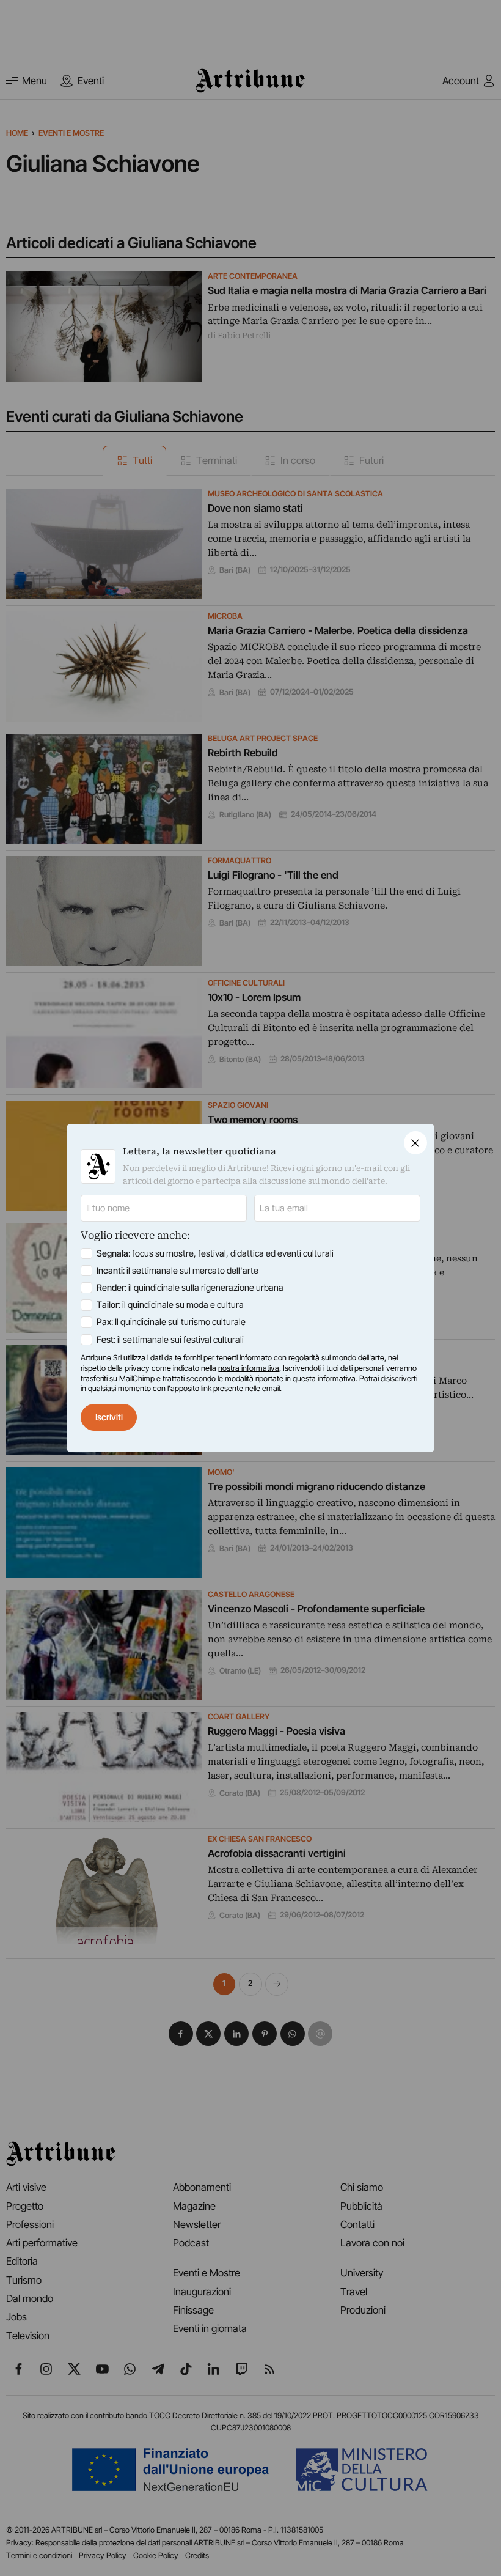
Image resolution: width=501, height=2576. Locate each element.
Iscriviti (109, 1417)
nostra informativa (249, 1368)
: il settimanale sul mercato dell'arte (177, 1271)
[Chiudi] (415, 1143)
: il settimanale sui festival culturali (170, 1340)
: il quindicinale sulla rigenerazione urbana (190, 1288)
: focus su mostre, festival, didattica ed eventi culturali (215, 1253)
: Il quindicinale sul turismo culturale (171, 1322)
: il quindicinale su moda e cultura (170, 1305)
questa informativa (324, 1378)
